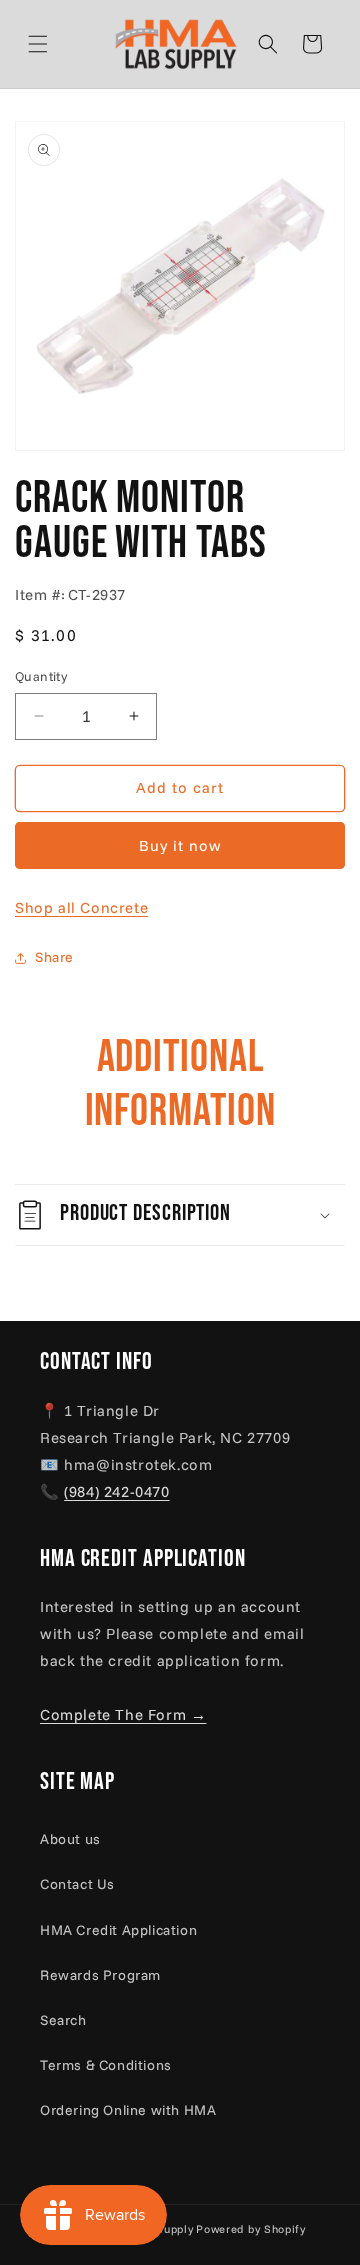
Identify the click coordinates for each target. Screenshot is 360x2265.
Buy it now (180, 845)
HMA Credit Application (118, 1930)
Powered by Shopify (251, 2229)
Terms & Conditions (106, 2065)
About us (70, 1839)
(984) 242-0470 (116, 1491)
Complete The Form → (123, 1714)
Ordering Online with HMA (128, 2110)
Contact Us (77, 1884)
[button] (62, 44)
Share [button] (54, 957)
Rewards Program (100, 1975)
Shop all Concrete (81, 907)
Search (63, 2020)
